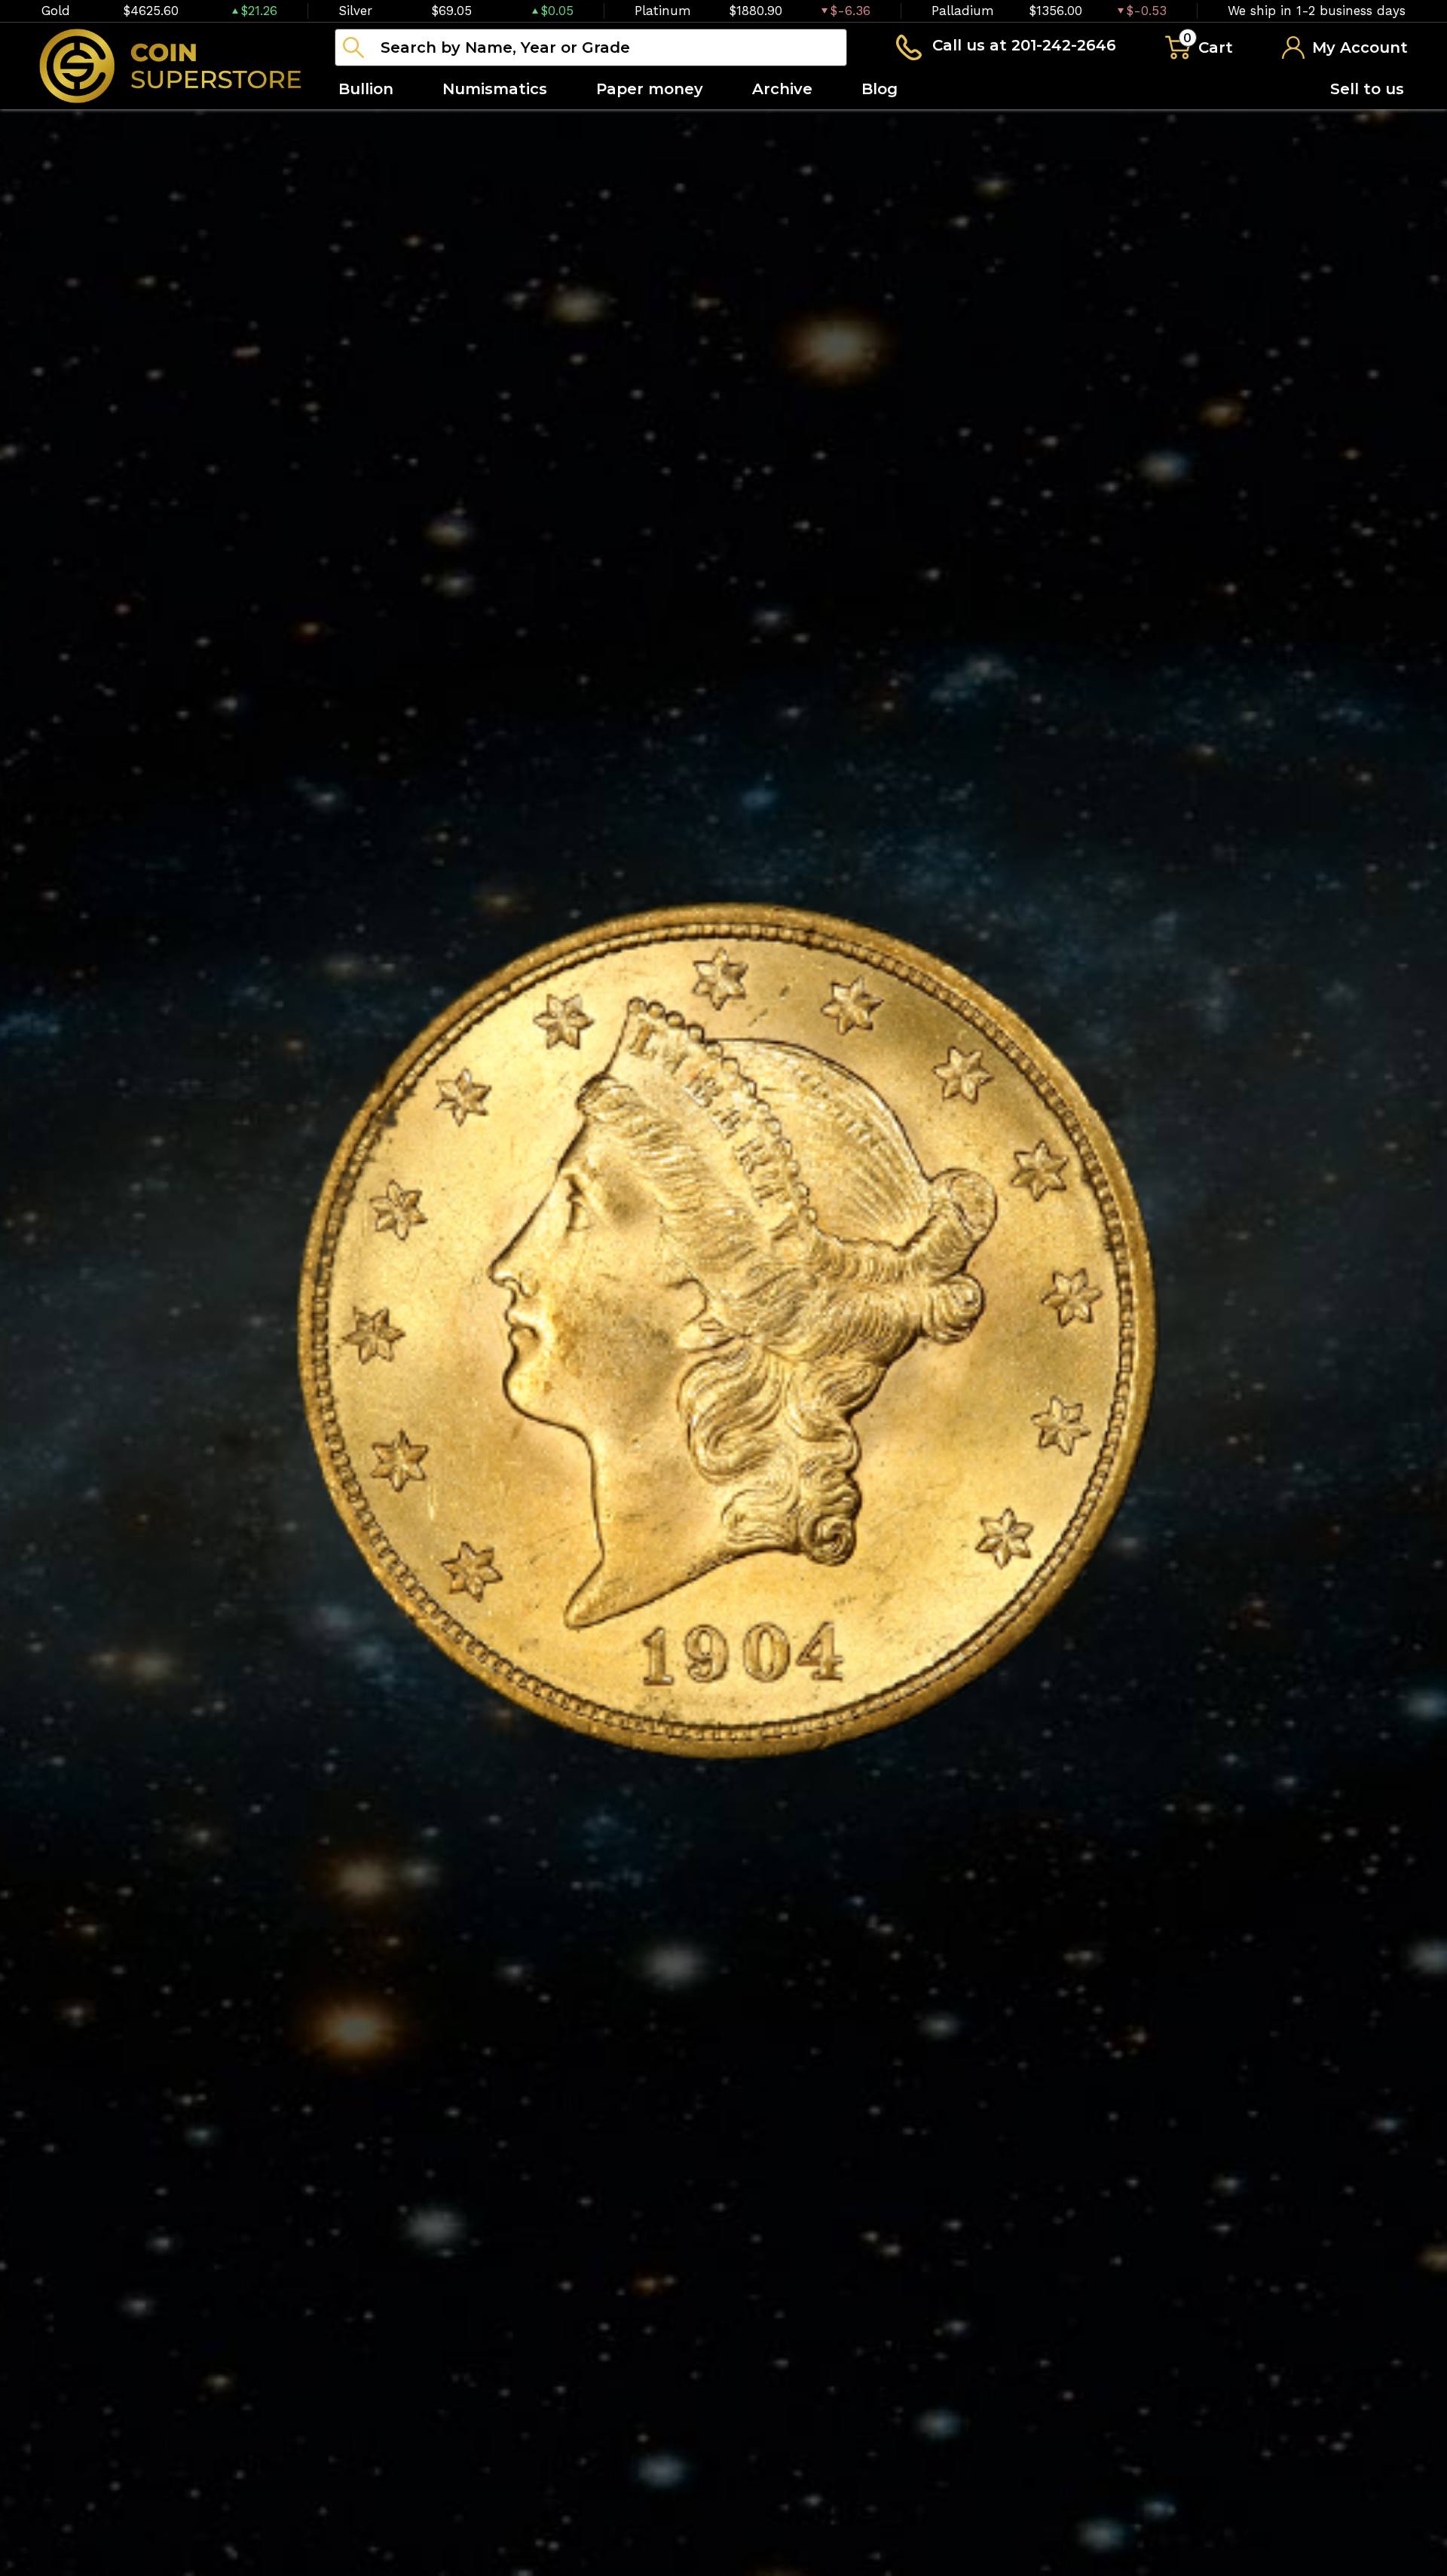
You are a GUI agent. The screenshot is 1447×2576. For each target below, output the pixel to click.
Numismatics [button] (495, 89)
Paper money (650, 89)
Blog (880, 89)
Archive (782, 89)
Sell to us (1367, 89)
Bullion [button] (366, 89)
